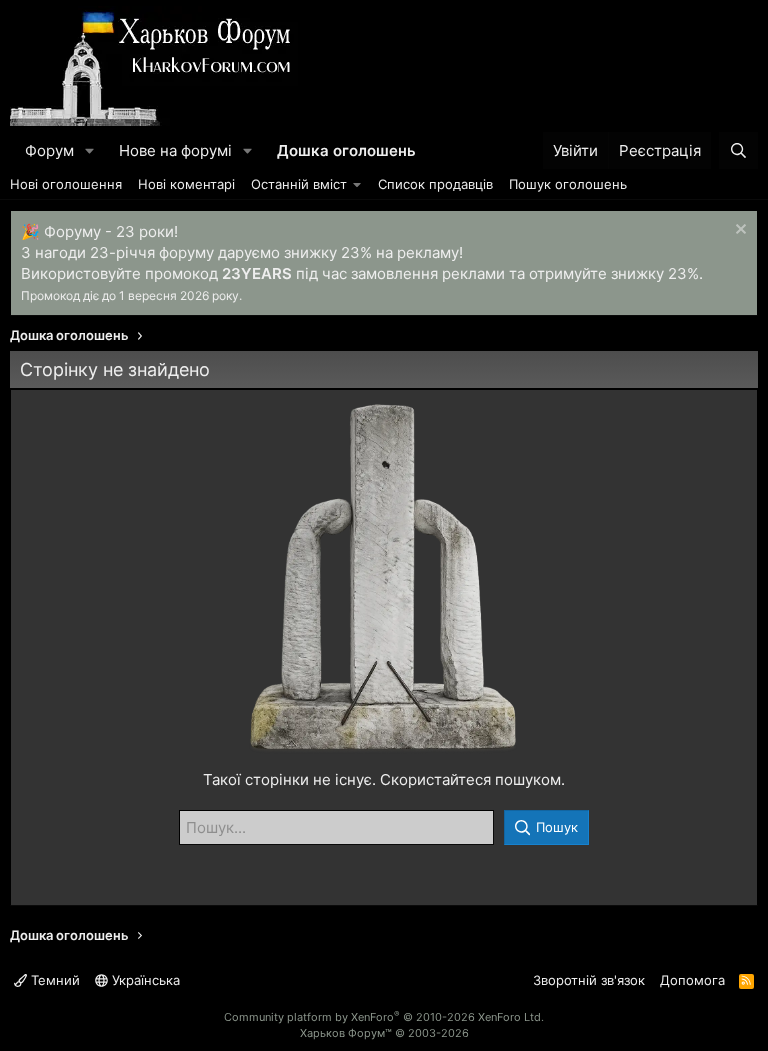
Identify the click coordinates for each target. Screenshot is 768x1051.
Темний (53, 980)
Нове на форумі (175, 150)
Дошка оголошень (346, 150)
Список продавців (435, 184)
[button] (90, 150)
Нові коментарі (186, 184)
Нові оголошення (66, 184)
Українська (144, 980)
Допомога (692, 980)
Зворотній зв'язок (589, 980)
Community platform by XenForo (384, 1017)
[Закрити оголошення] (738, 231)
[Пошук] (738, 150)
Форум (49, 150)
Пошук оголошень (568, 184)
